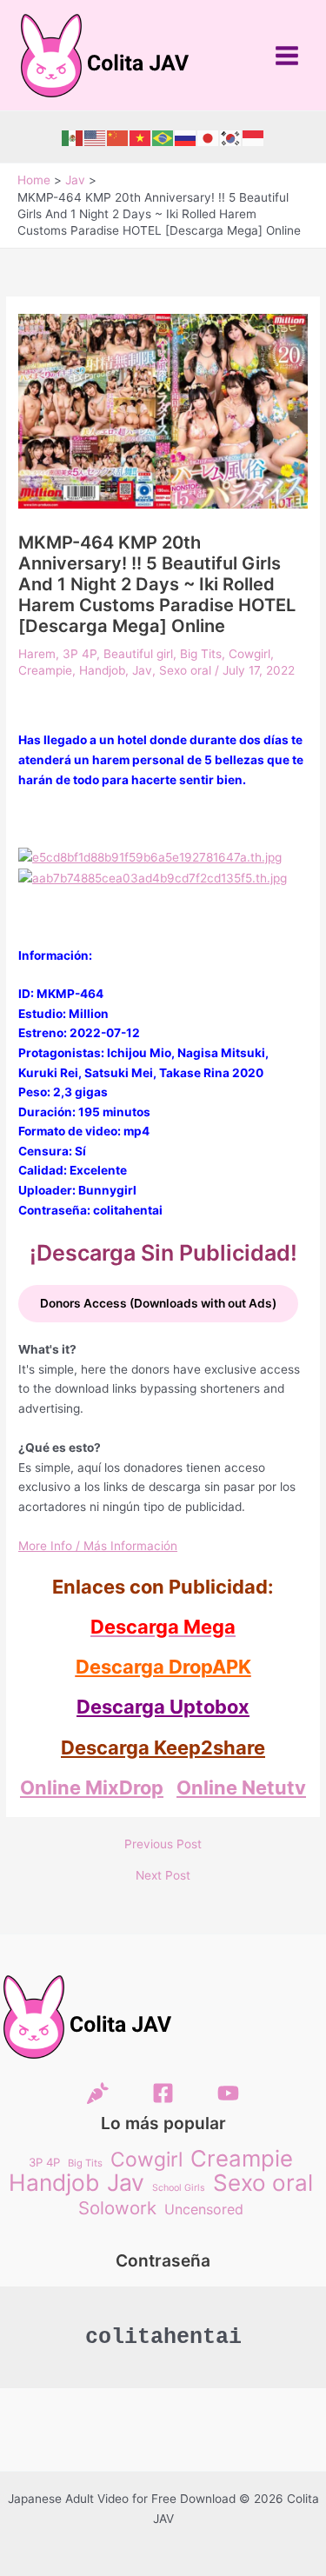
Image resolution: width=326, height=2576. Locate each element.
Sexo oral (185, 670)
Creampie (45, 670)
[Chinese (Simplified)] (118, 137)
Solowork (117, 2209)
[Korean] (231, 137)
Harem (37, 654)
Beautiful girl (138, 654)
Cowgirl (249, 654)
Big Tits (201, 654)
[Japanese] (209, 137)
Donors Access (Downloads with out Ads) (158, 1303)
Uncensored (204, 2209)
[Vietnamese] (141, 137)
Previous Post (163, 1845)
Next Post (163, 1876)
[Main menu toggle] (287, 55)
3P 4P (80, 654)
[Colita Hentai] (98, 2093)
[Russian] (186, 137)
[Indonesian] (254, 137)
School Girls (179, 2188)
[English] (96, 137)
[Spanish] (73, 137)
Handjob (102, 670)
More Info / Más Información (98, 1546)
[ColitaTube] (228, 2093)
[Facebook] (163, 2093)
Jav (142, 670)
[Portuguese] (163, 137)
